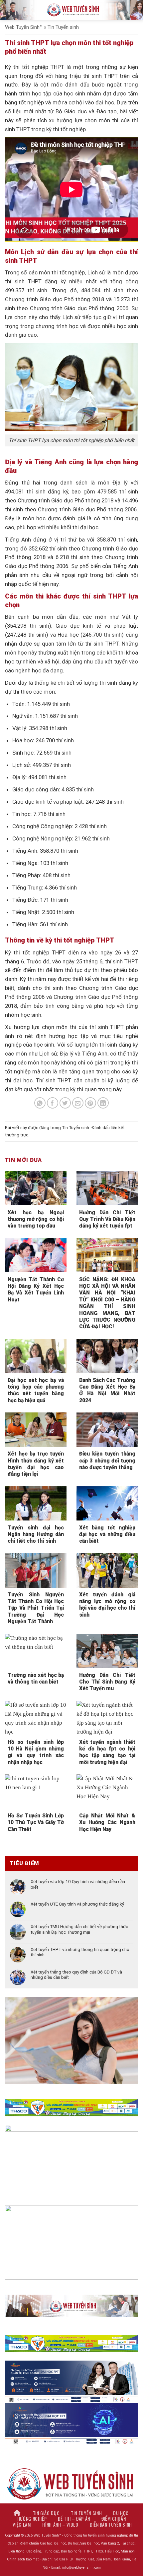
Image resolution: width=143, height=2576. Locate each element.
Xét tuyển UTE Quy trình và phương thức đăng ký (77, 1904)
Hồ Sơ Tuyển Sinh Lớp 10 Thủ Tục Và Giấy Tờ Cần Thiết (36, 1822)
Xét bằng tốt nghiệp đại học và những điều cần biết (107, 1534)
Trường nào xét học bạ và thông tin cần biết (36, 1678)
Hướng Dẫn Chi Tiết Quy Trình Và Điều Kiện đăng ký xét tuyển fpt (107, 1219)
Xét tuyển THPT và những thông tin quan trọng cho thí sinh (80, 1952)
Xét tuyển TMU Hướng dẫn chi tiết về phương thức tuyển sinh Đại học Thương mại (79, 1929)
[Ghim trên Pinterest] (91, 1103)
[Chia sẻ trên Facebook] (53, 1103)
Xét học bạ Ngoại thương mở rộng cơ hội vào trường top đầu (36, 1219)
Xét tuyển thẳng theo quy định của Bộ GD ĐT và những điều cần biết (76, 1975)
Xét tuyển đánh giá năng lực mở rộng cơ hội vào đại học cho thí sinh (107, 1605)
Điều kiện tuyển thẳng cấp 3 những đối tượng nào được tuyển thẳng (107, 1460)
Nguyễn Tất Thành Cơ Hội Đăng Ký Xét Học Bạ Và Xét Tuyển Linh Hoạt (36, 1289)
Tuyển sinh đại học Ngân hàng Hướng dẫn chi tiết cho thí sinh (36, 1534)
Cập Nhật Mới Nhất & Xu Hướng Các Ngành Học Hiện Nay (107, 1822)
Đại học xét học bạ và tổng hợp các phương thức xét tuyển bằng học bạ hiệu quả (36, 1390)
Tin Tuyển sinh (63, 27)
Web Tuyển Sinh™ (24, 27)
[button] (9, 10)
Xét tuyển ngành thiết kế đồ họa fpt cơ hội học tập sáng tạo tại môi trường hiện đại (107, 1752)
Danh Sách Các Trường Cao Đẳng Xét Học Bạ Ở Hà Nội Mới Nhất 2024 (107, 1390)
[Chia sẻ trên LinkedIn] (103, 1103)
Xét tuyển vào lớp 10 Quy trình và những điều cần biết (78, 1884)
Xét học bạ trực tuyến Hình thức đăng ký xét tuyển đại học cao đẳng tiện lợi (36, 1464)
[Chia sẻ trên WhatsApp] (40, 1103)
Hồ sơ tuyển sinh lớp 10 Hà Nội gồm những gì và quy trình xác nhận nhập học (36, 1752)
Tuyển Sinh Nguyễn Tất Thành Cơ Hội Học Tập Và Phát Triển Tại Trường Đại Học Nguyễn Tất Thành (36, 1608)
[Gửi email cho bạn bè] (78, 1103)
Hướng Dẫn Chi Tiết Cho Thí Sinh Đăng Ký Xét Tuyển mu (107, 1682)
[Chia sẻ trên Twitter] (65, 1103)
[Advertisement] (71, 2505)
